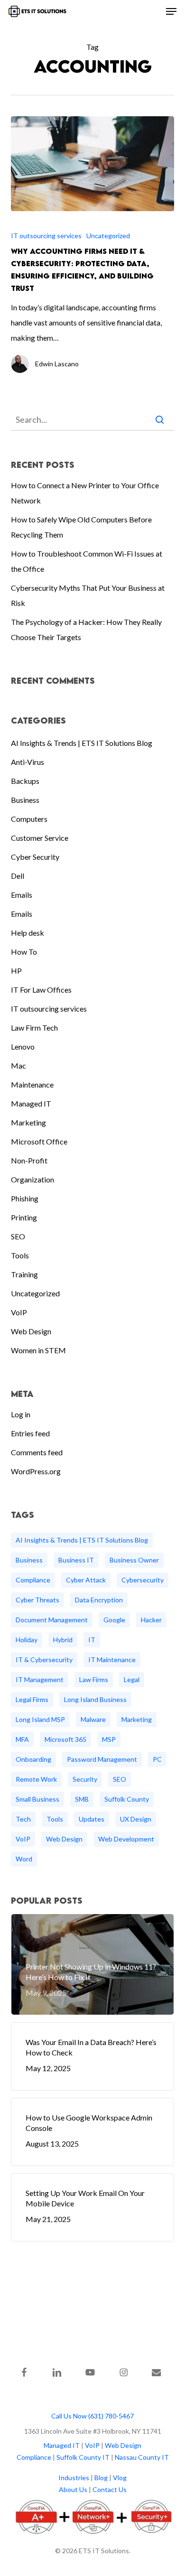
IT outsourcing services (46, 236)
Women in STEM (38, 1350)
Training (24, 1274)
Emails (22, 895)
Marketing (28, 1122)
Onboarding (33, 1759)
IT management (40, 1679)
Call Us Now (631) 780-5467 (92, 2416)
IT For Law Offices (41, 990)
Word (24, 1859)
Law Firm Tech (34, 1028)
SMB (82, 1799)
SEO (18, 1236)
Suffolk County (127, 1799)
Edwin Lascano (57, 364)
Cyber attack (86, 1580)
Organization (32, 1179)
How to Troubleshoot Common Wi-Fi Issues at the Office (87, 561)
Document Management (52, 1620)
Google (114, 1620)
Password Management (102, 1759)
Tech (23, 1819)
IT (92, 1640)
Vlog (120, 2478)
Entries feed (30, 1433)
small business (37, 1799)
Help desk (28, 933)
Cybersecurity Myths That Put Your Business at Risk (88, 595)
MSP (109, 1739)
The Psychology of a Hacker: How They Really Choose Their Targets (86, 629)
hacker (151, 1620)
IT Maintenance (112, 1660)
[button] (171, 11)
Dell (18, 876)
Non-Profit (29, 1160)
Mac (18, 1065)
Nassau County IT (142, 2457)
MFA (22, 1739)
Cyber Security (35, 857)
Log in (21, 1414)
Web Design (31, 1331)
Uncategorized (108, 236)
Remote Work (36, 1779)
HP (16, 971)
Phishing (25, 1198)
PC (157, 1759)
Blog (101, 2478)
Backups (25, 781)
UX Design (136, 1819)
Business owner (134, 1560)
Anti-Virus (28, 762)
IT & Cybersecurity (44, 1660)
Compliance (33, 1580)
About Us (73, 2489)
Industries (74, 2478)
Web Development (126, 1839)
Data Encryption (99, 1600)
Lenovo (23, 1046)
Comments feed (37, 1452)
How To (24, 952)
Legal (132, 1679)
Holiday (27, 1640)
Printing (24, 1217)
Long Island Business (95, 1699)
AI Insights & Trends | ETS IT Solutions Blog (82, 743)
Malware (93, 1719)
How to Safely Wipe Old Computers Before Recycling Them (81, 527)
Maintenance (32, 1084)
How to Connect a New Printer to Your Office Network (85, 493)
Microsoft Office (39, 1141)
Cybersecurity (143, 1580)
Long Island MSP (40, 1719)
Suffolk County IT (83, 2457)
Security (85, 1779)
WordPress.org (36, 1471)
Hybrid (63, 1640)
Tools (20, 1255)
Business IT (76, 1560)
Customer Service (40, 838)
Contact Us (110, 2489)
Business (25, 800)
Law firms (94, 1679)
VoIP (19, 1312)
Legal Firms (32, 1699)
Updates (92, 1819)
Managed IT (31, 1103)
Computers (29, 819)
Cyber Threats (37, 1600)
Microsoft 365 (65, 1739)
